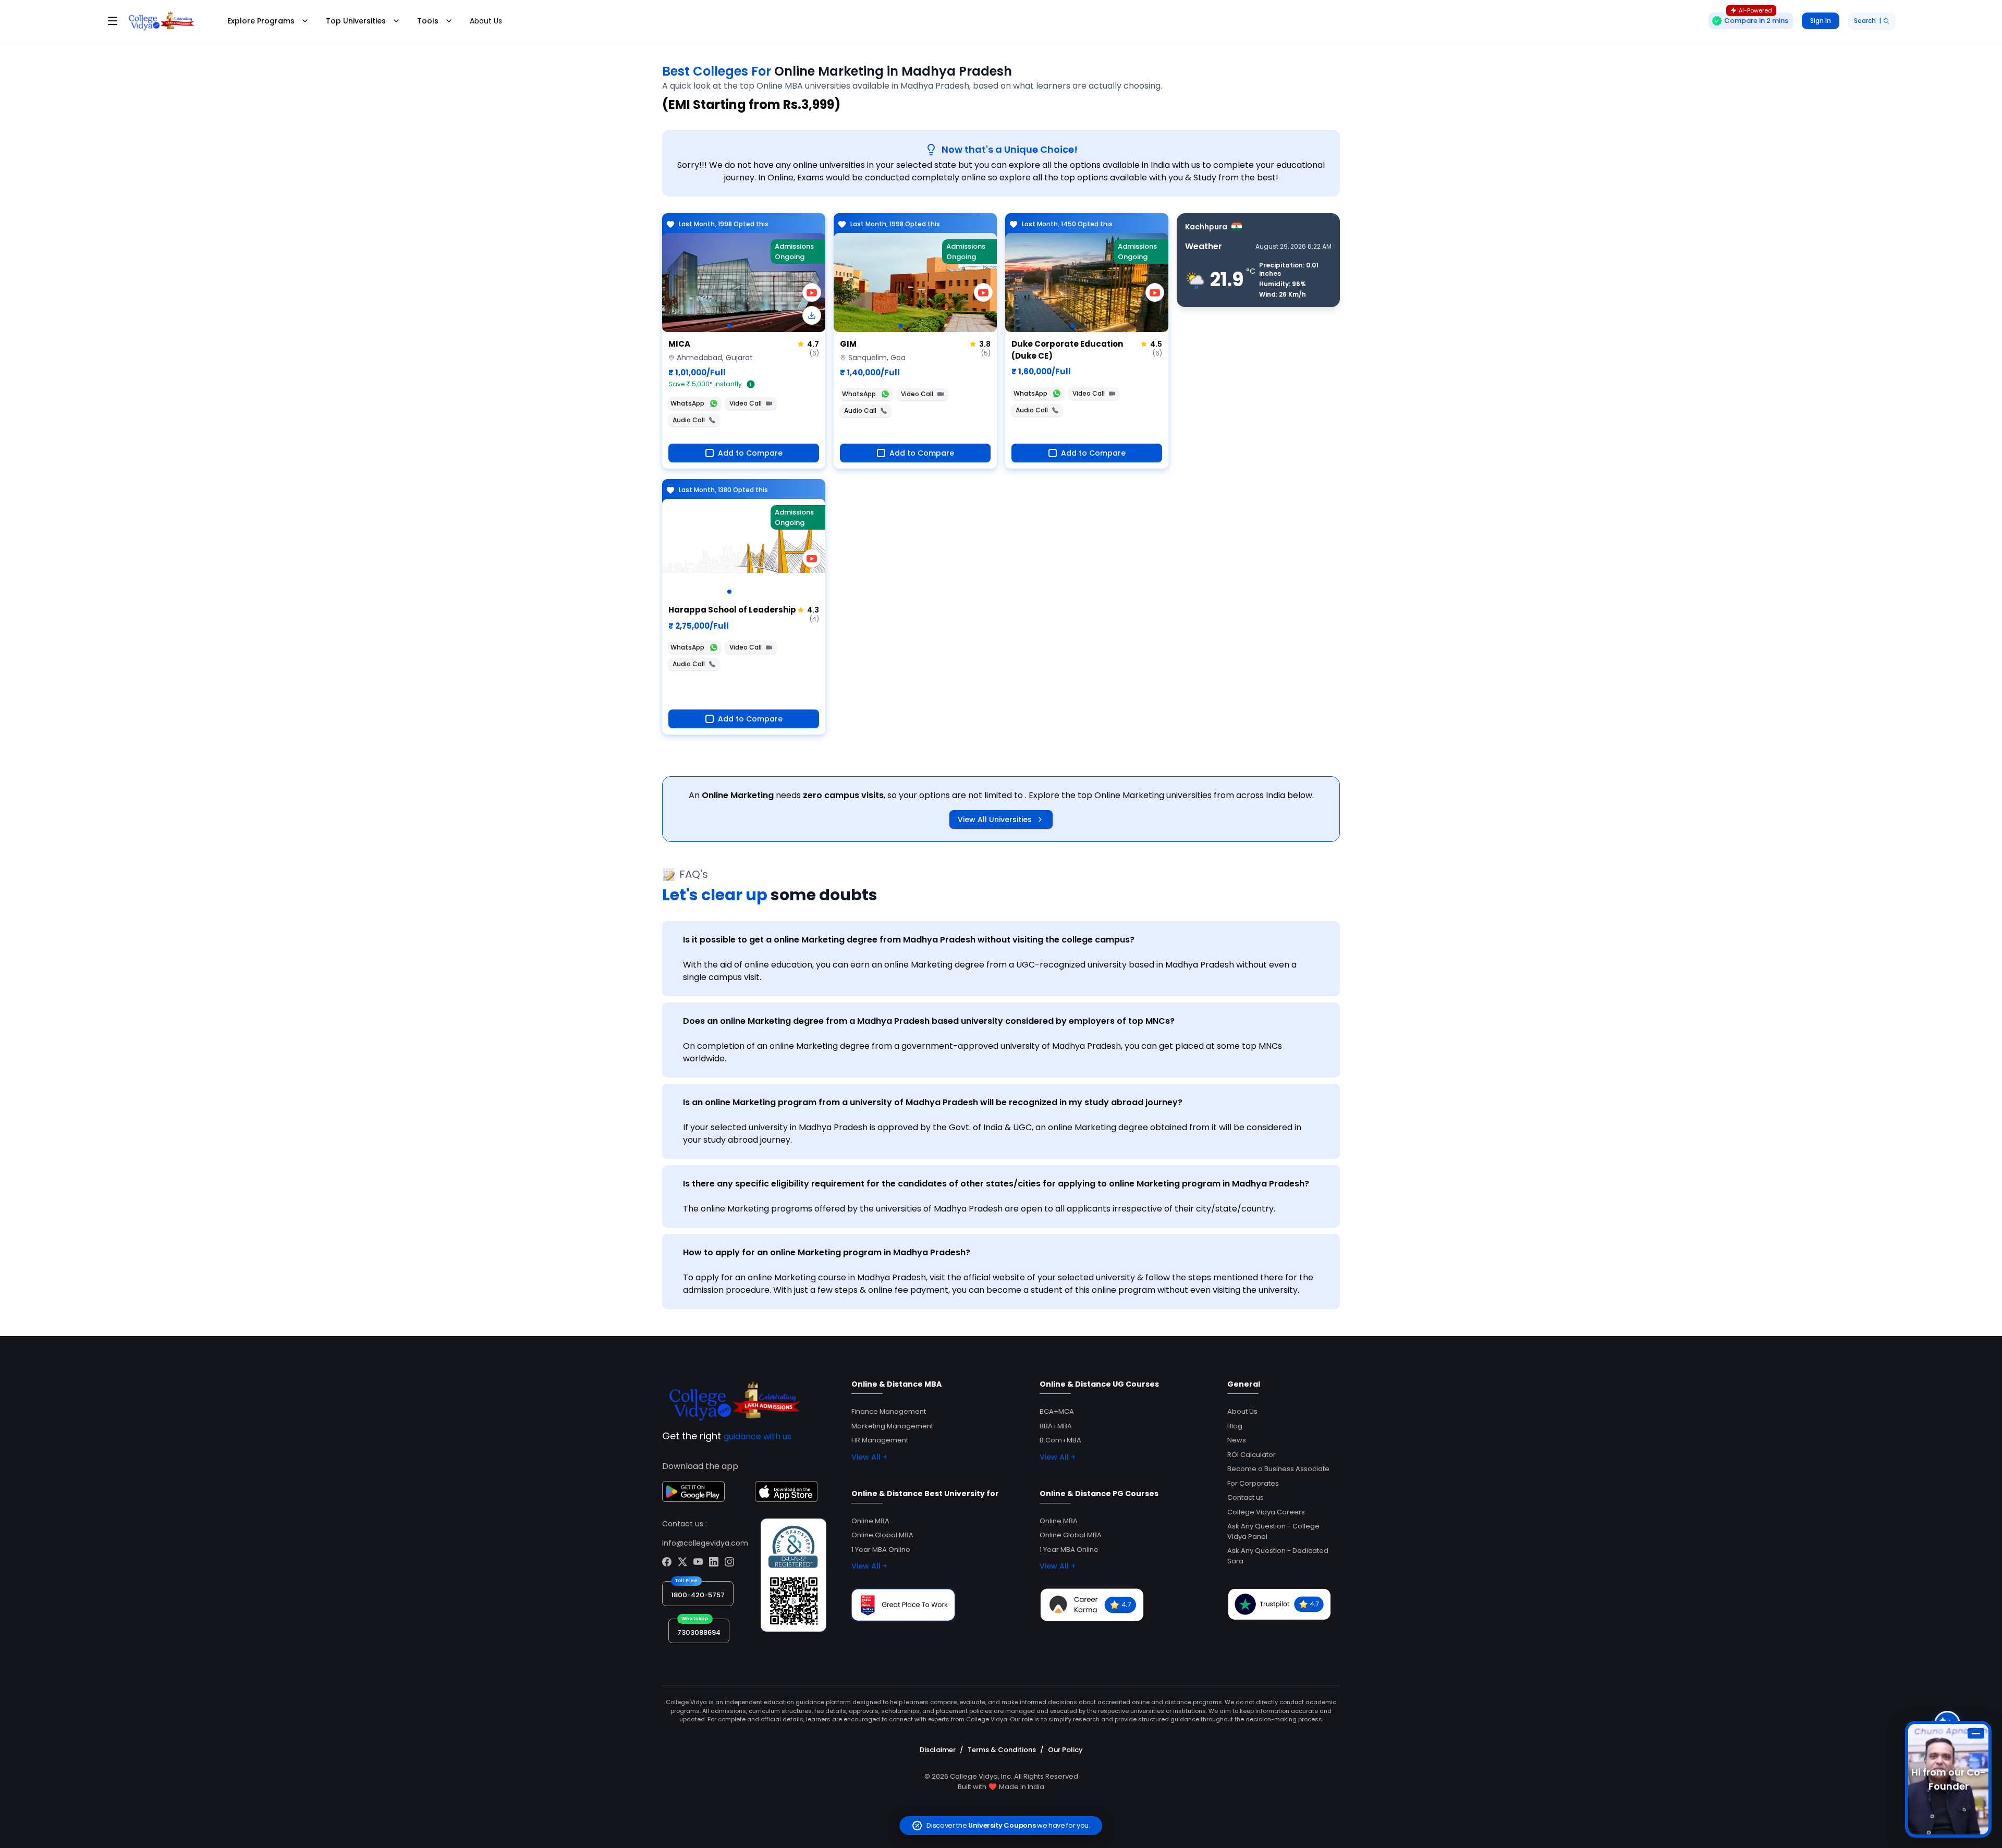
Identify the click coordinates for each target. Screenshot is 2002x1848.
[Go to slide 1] (729, 326)
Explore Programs (261, 21)
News (1237, 1440)
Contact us (1246, 1497)
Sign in (1821, 21)
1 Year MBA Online (881, 1550)
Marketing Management (892, 1426)
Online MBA (870, 1521)
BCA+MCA (1057, 1411)
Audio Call (689, 420)
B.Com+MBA (1060, 1440)
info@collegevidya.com (705, 1543)
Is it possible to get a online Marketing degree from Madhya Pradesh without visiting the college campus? (909, 940)
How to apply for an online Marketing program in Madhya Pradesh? (827, 1252)
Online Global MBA (882, 1535)
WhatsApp (687, 403)
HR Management (880, 1440)
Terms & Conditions (1002, 1750)
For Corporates (1253, 1483)
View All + (869, 1457)
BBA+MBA (1056, 1426)
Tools (428, 21)
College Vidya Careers (1266, 1512)
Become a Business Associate (1278, 1469)
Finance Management (889, 1411)
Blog (1235, 1426)
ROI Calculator (1252, 1455)
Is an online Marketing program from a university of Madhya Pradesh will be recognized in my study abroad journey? (933, 1102)
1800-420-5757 (698, 1595)
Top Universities (356, 21)
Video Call (746, 403)
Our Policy (1065, 1750)
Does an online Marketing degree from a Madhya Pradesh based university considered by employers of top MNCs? (929, 1021)
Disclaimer (938, 1750)
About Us (486, 21)
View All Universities (995, 819)
